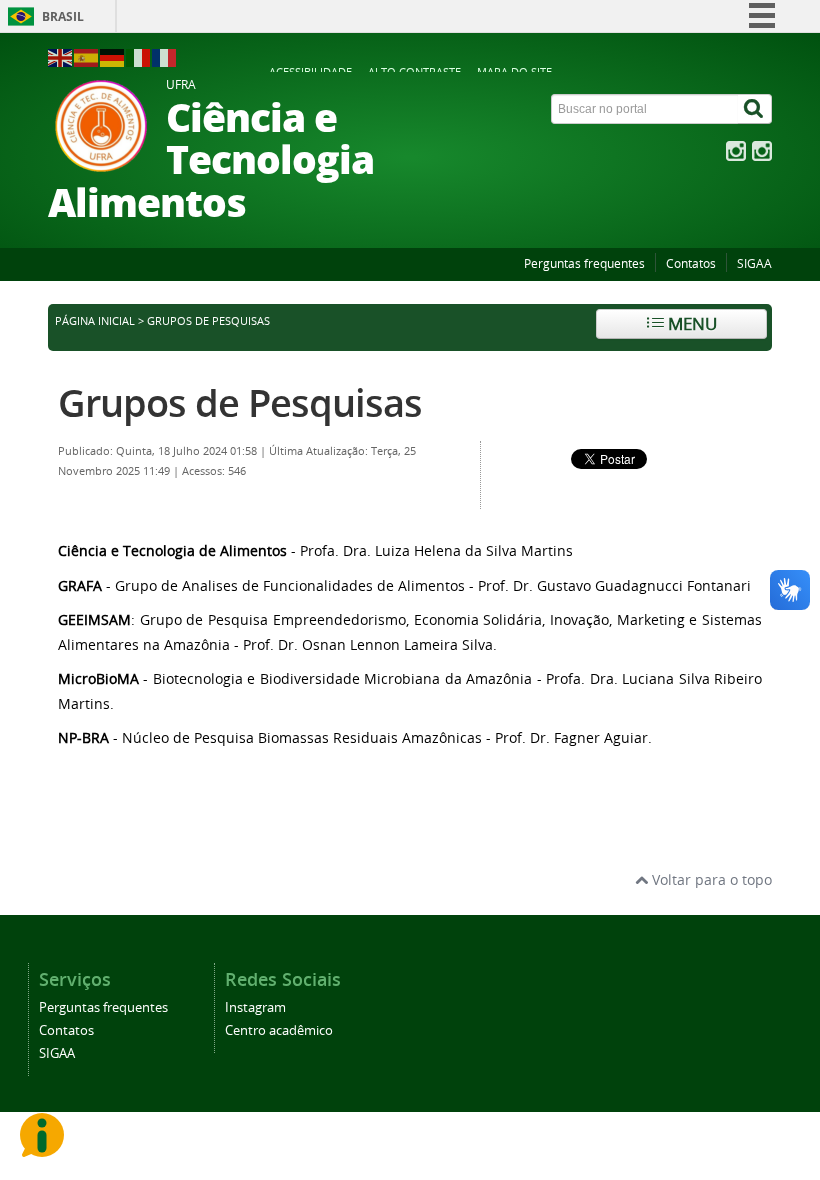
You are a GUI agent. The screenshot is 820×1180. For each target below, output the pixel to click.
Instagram (255, 1007)
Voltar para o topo (710, 879)
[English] (61, 56)
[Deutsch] (113, 56)
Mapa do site (514, 71)
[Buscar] (755, 109)
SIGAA (754, 263)
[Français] (165, 56)
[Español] (87, 56)
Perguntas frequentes (584, 263)
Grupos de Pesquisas (240, 402)
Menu (690, 323)
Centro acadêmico (279, 1030)
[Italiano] (139, 56)
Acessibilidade (310, 71)
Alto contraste (414, 71)
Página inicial (95, 321)
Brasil (63, 16)
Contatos (691, 263)
